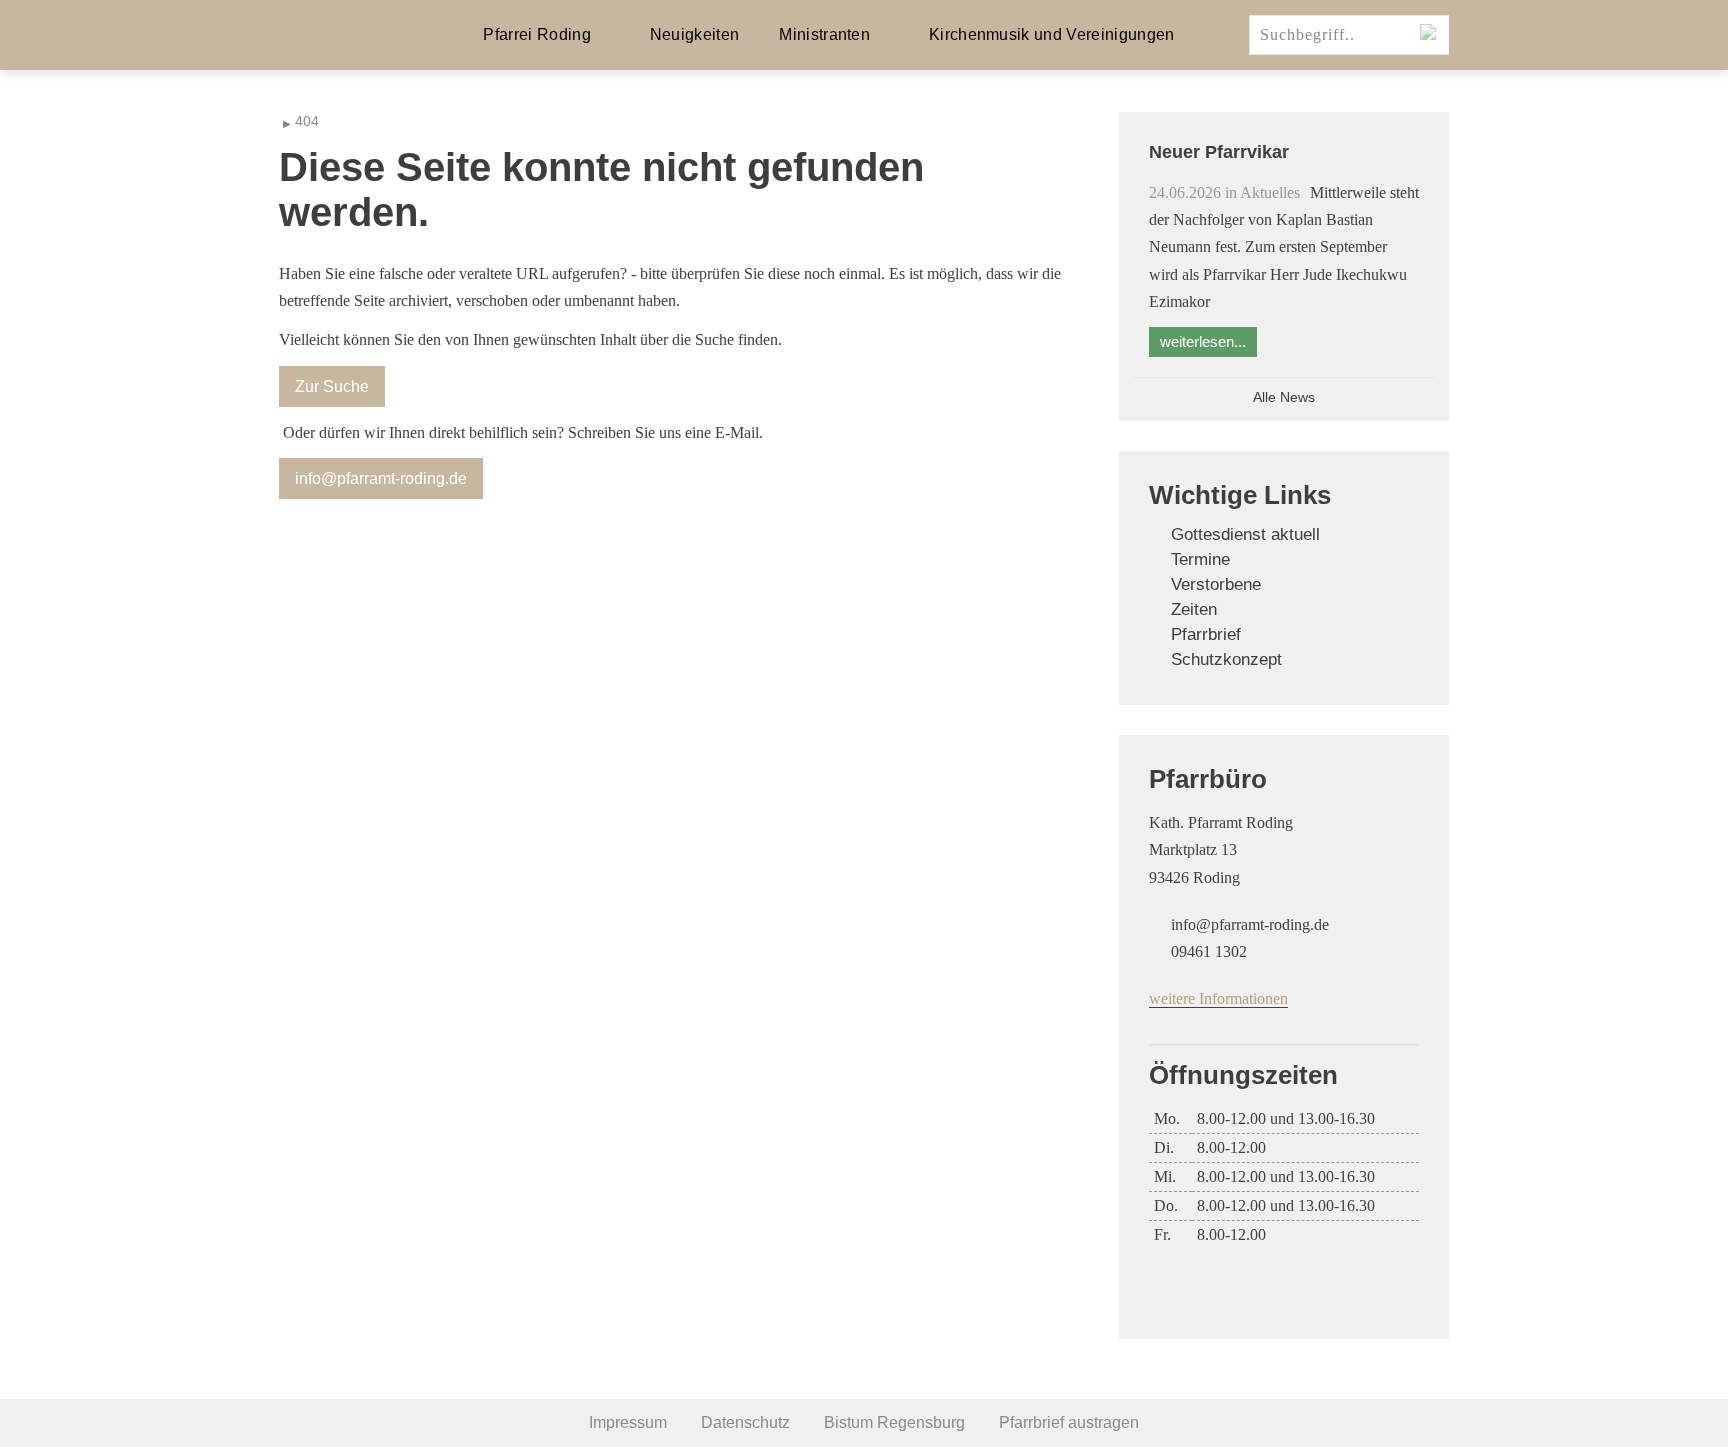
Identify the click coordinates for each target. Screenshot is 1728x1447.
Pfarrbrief (1206, 634)
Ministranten (824, 34)
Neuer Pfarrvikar (1219, 152)
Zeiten (1194, 609)
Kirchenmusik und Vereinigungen (1052, 34)
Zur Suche (332, 386)
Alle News (1284, 397)
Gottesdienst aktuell (1245, 534)
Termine (1200, 559)
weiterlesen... (1203, 341)
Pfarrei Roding (536, 34)
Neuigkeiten (695, 34)
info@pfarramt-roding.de (381, 478)
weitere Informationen (1218, 998)
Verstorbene (1216, 584)
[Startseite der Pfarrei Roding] (344, 35)
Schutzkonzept (1226, 659)
